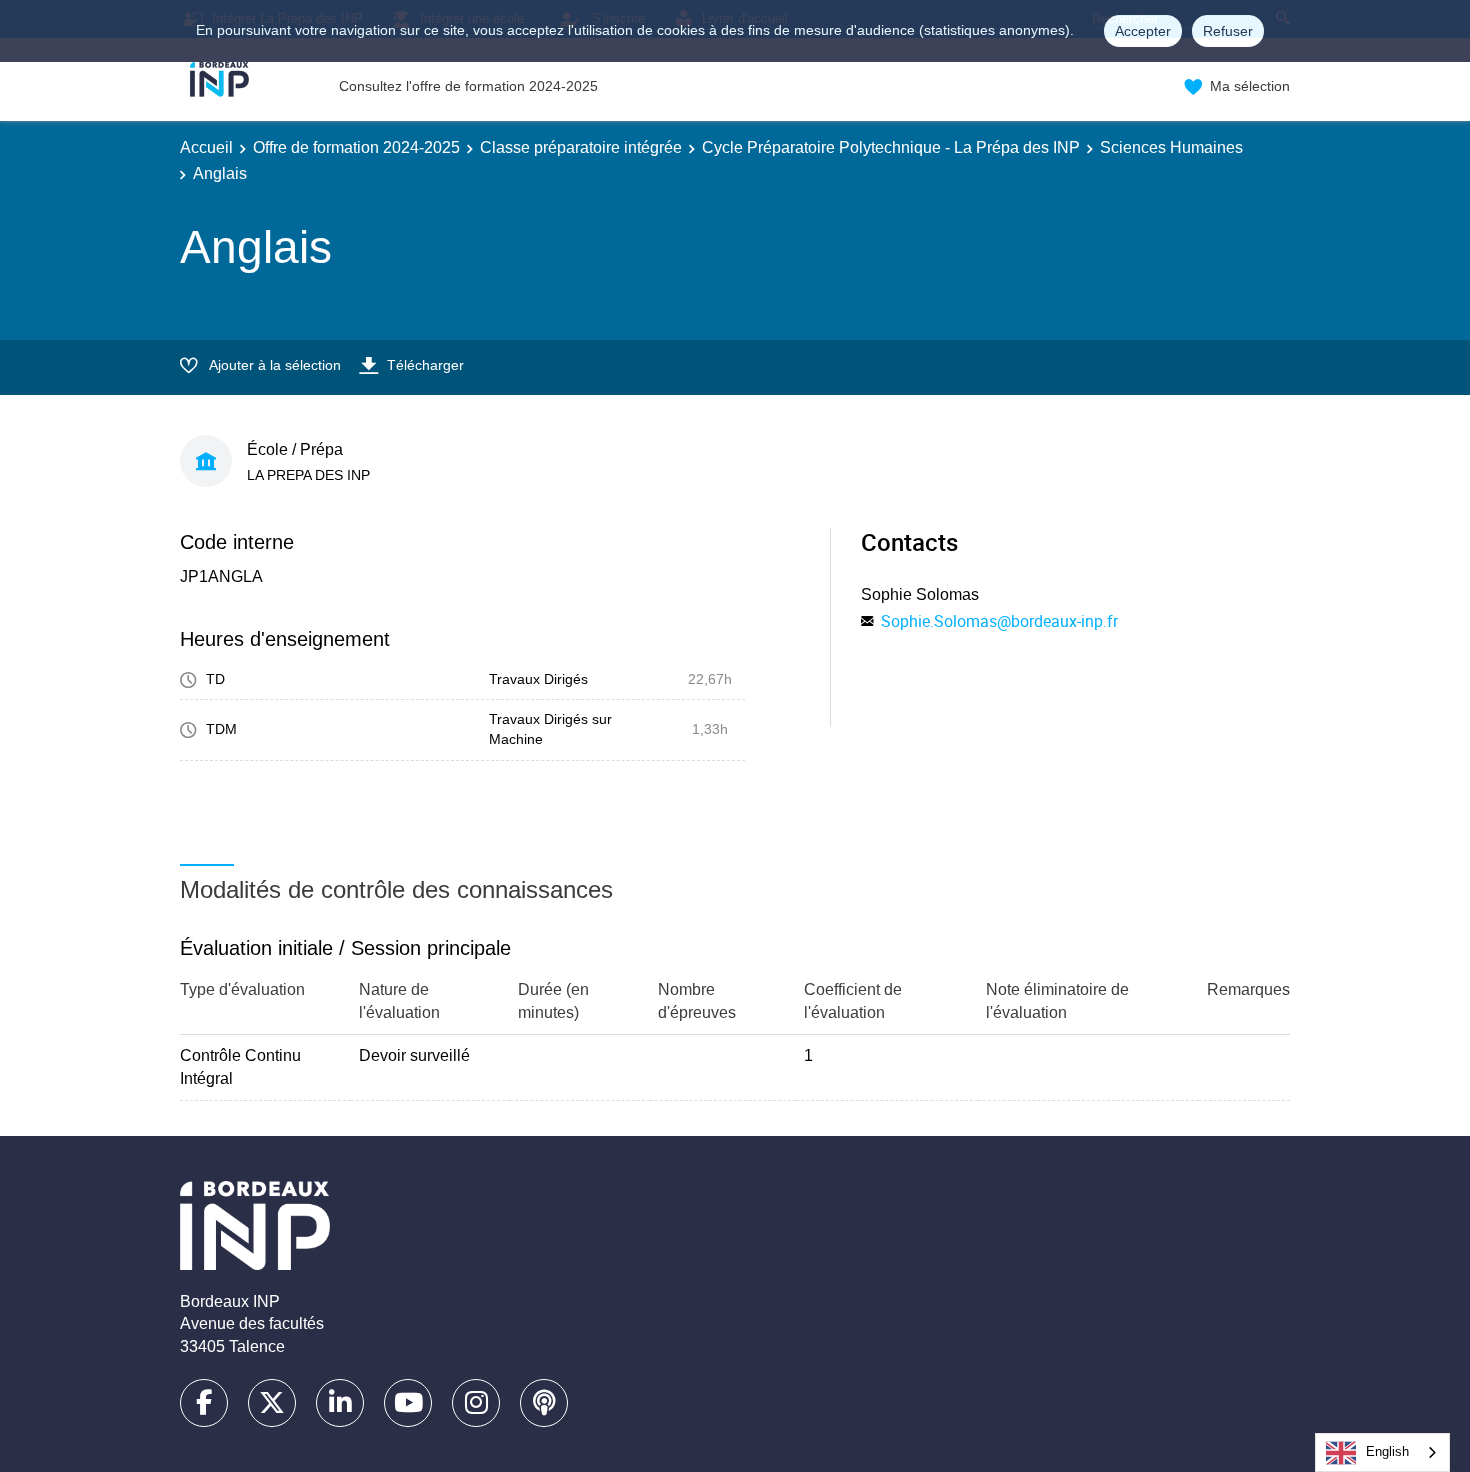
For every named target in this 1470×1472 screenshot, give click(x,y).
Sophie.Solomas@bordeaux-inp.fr (999, 621)
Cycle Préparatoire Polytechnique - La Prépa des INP (891, 147)
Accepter (1143, 31)
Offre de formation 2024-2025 (356, 147)
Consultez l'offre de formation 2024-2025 (468, 86)
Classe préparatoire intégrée (581, 147)
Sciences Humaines (1171, 147)
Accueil (206, 147)
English (1387, 1451)
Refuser (1228, 31)
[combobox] (1382, 1452)
